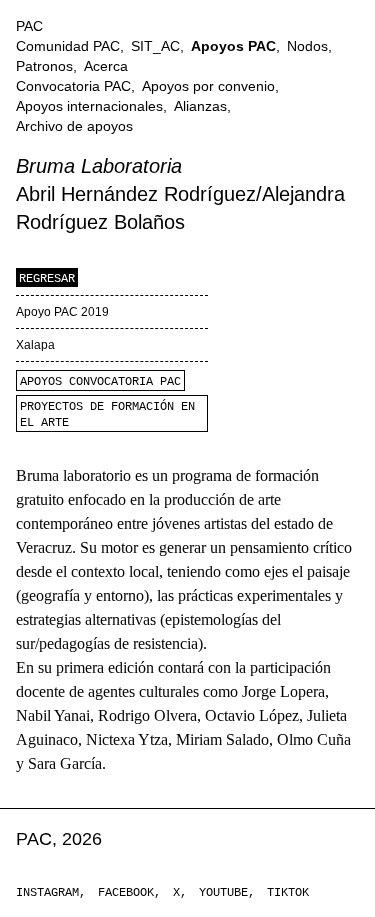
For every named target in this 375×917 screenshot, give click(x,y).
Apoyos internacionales (89, 106)
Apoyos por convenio (208, 86)
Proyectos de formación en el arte (107, 415)
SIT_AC (155, 46)
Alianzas (200, 106)
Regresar (47, 279)
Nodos (307, 46)
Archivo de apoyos (74, 126)
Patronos (44, 66)
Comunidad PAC (68, 46)
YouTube (223, 893)
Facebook (126, 893)
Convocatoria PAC (73, 86)
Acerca (106, 66)
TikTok (288, 893)
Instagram (47, 893)
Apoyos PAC (233, 46)
